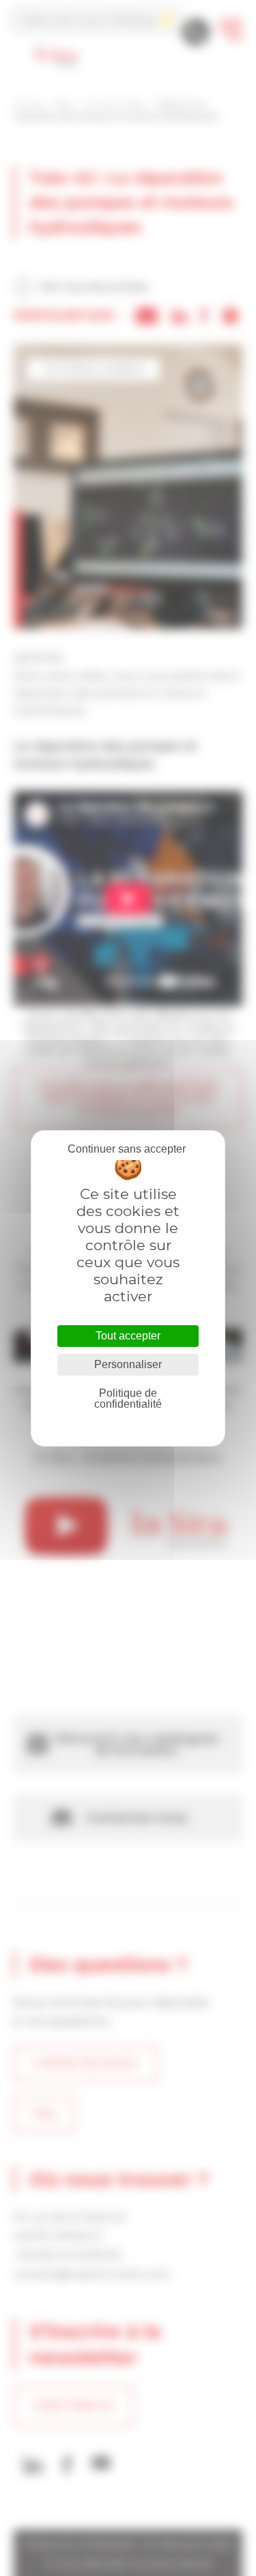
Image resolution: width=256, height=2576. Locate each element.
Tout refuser (127, 1149)
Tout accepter (128, 1336)
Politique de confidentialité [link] (128, 1398)
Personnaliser (128, 1364)
